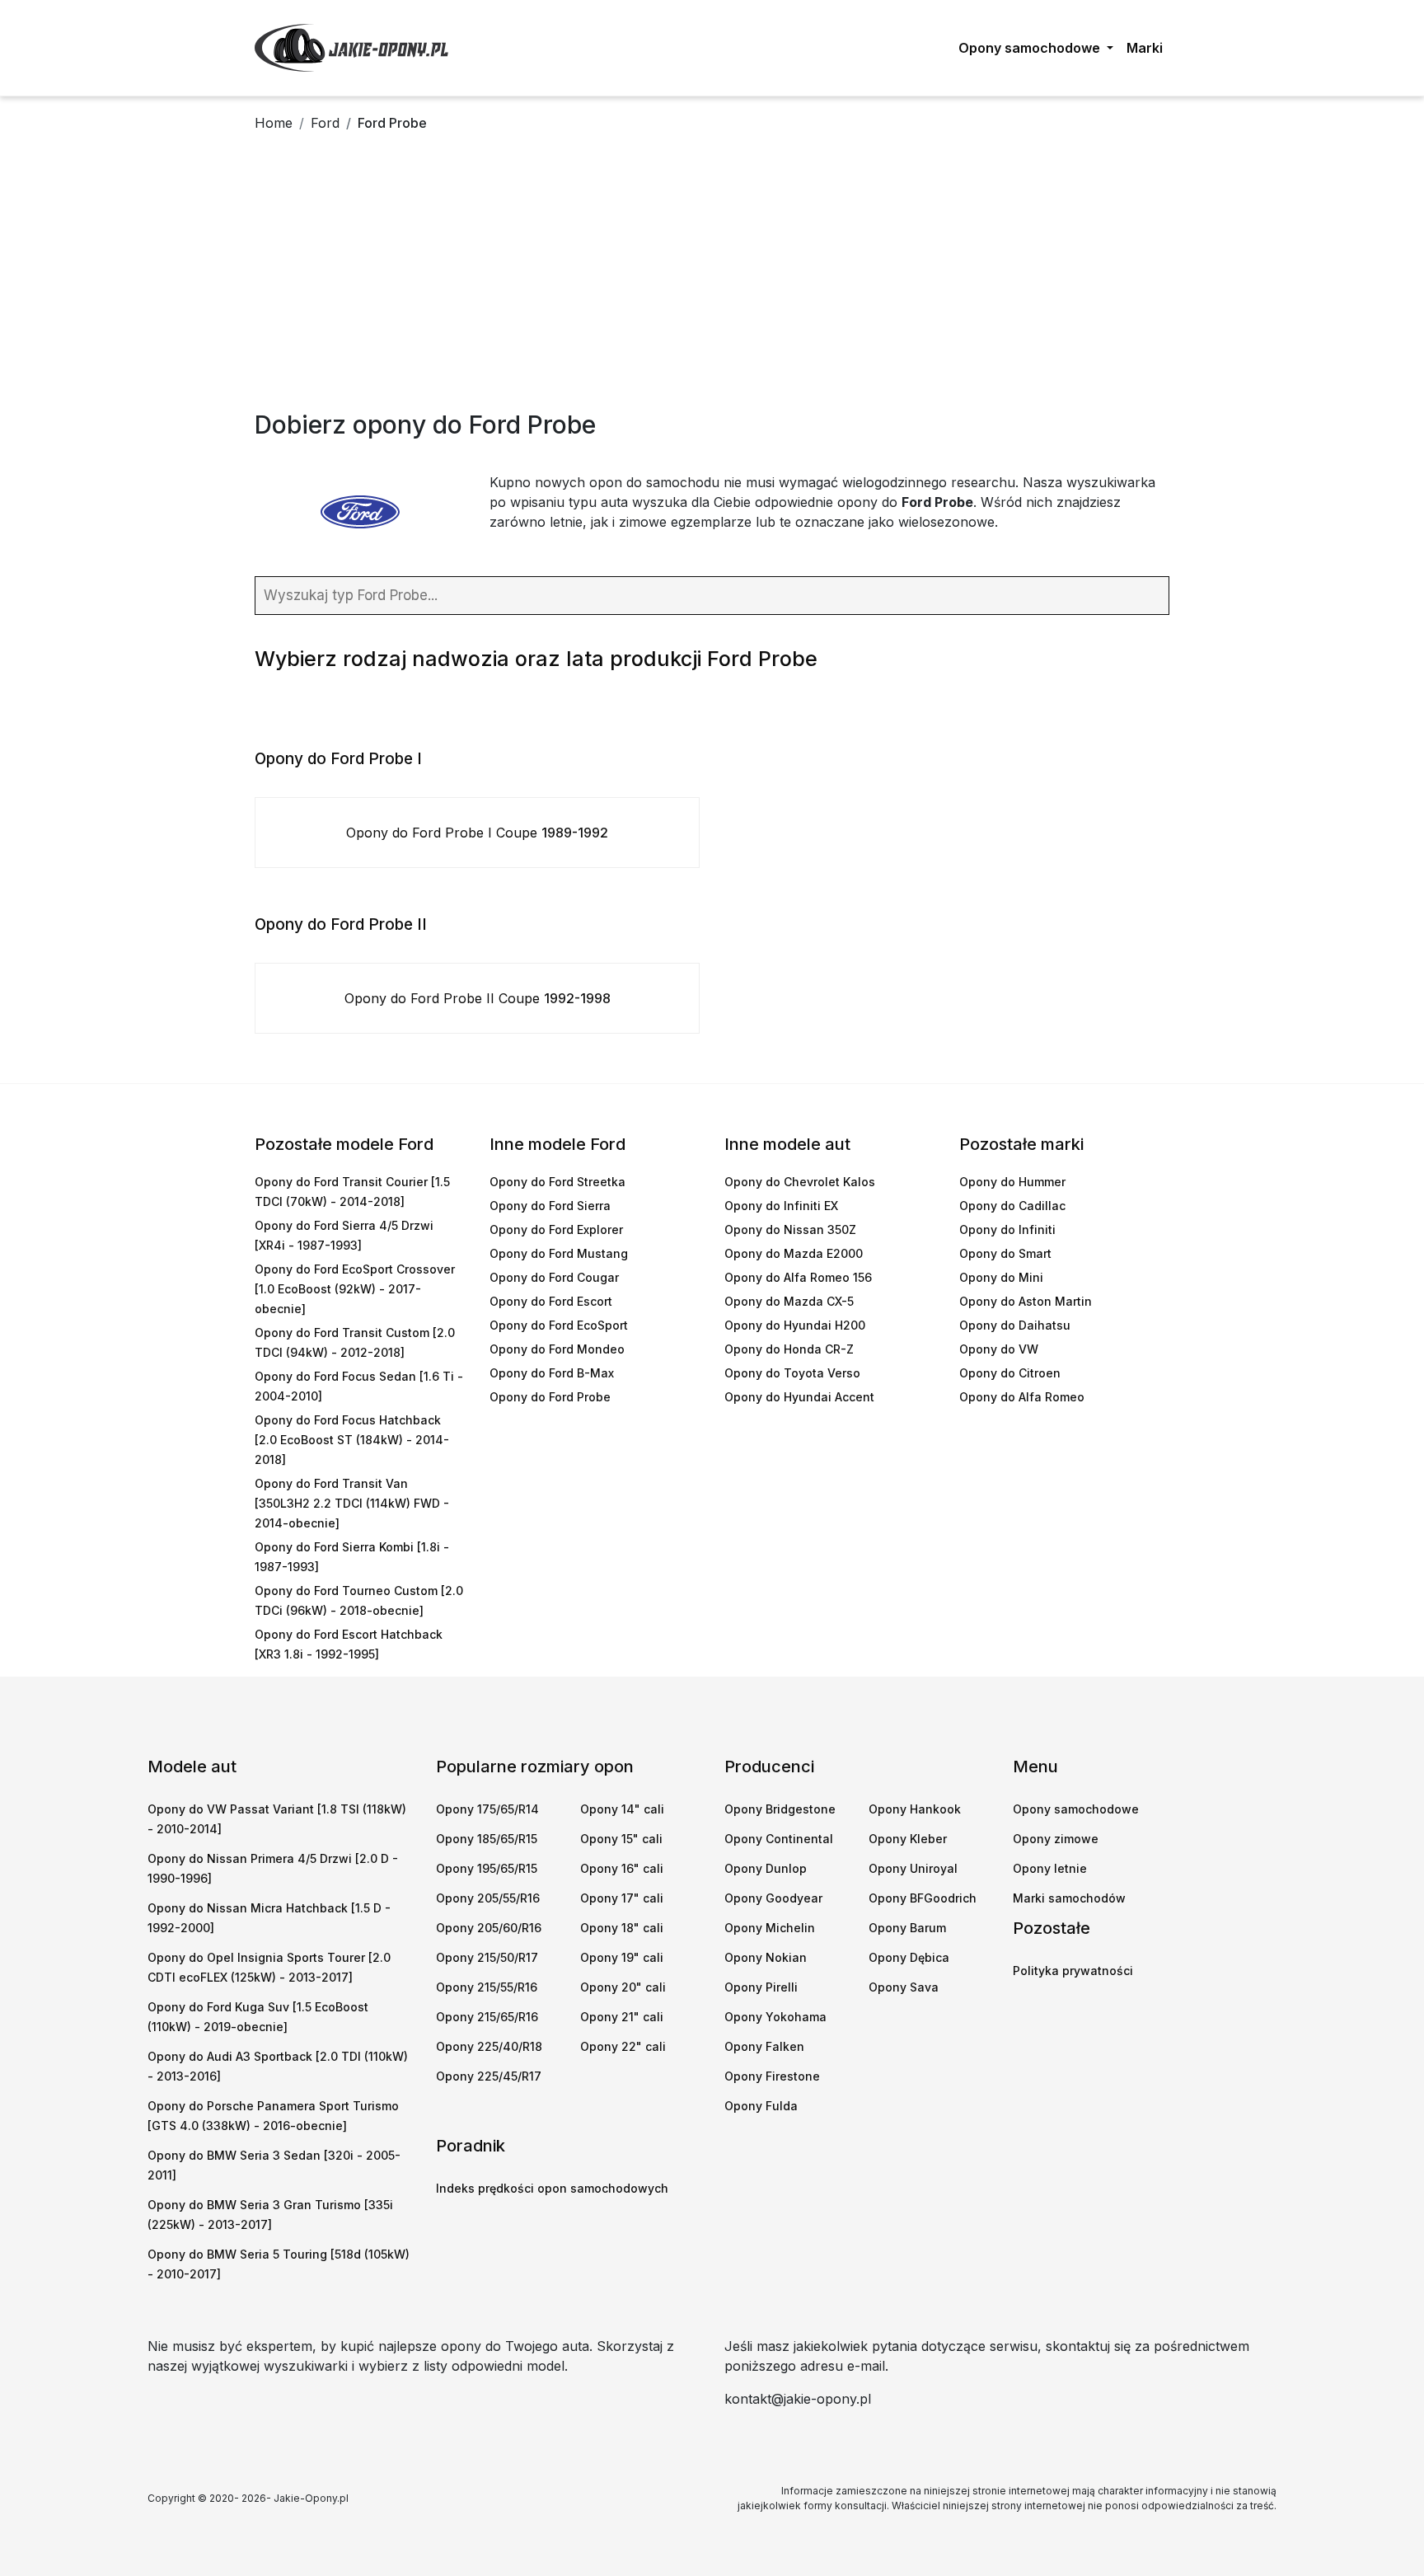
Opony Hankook (915, 1809)
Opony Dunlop (766, 1868)
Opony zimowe (1056, 1839)
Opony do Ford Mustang (559, 1253)
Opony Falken (764, 2046)
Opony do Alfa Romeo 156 (798, 1277)
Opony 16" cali (622, 1868)
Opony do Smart (1005, 1253)
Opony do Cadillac (1012, 1206)
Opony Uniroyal (913, 1868)
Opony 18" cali (622, 1928)
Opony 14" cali (622, 1809)
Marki (1145, 48)
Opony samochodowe (1076, 1809)
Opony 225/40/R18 (489, 2046)
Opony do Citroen (1010, 1373)
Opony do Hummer (1012, 1182)
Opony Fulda (761, 2106)
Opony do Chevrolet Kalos (800, 1182)
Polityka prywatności (1073, 1971)
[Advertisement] (712, 286)
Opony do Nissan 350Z (790, 1229)
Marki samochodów (1069, 1898)
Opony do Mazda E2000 (794, 1253)
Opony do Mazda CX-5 (789, 1301)
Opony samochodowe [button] (1031, 48)
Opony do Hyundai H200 (795, 1325)
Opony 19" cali (622, 1957)
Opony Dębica (909, 1957)
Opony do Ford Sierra (550, 1206)
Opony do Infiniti (1007, 1229)
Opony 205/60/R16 (489, 1928)
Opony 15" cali (621, 1839)
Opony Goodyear (773, 1898)
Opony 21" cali (622, 2017)
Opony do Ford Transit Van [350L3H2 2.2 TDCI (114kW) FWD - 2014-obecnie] (352, 1503)
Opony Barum (907, 1928)
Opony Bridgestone (780, 1809)
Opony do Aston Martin (1026, 1301)
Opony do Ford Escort (551, 1301)
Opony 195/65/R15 (487, 1868)
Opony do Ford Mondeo (557, 1349)
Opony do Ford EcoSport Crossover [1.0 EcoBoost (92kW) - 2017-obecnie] (355, 1289)
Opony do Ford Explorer (556, 1229)
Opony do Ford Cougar (554, 1277)
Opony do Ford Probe (550, 1397)
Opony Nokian (766, 1957)
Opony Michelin (770, 1928)
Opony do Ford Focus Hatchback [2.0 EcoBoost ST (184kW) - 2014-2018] (352, 1440)
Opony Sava (904, 1987)
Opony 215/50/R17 (487, 1957)
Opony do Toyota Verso (792, 1373)
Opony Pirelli (761, 1987)
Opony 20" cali (623, 1987)
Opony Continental (779, 1839)
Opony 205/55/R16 (488, 1898)
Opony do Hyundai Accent (799, 1397)
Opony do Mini (1001, 1277)
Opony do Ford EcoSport (559, 1325)
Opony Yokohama (775, 2017)
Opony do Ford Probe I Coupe (477, 833)
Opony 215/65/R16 (487, 2017)
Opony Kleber (908, 1839)
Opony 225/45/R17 (489, 2076)
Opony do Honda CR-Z (789, 1349)
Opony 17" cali (622, 1898)
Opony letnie (1050, 1868)
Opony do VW (999, 1349)
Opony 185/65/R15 (487, 1839)
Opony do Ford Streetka (557, 1182)
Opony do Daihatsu (1015, 1325)
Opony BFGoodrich (923, 1898)
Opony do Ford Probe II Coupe (478, 998)
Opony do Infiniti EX (781, 1206)
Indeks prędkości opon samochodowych (552, 2188)
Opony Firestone (772, 2076)
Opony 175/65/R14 (487, 1809)
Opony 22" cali (623, 2046)
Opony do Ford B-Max (552, 1373)
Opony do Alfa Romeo (1022, 1397)
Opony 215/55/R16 (487, 1987)
